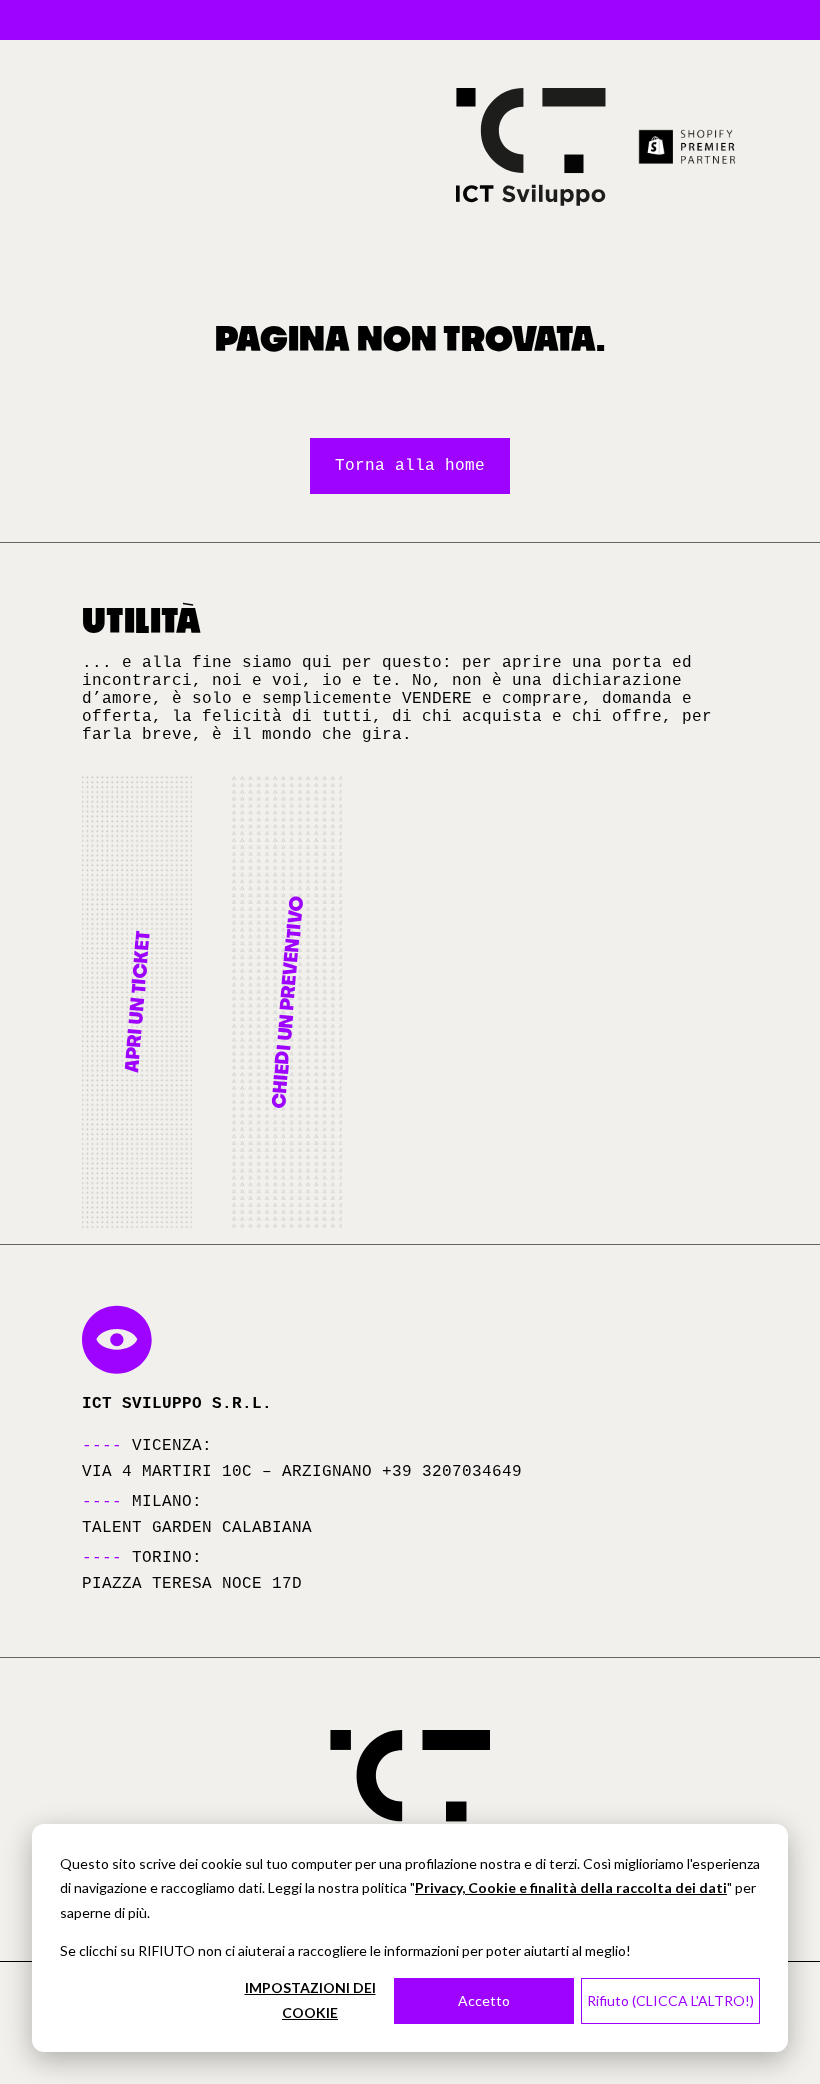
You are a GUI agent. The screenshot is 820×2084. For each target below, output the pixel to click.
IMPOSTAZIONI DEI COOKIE (310, 2000)
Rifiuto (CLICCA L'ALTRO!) (670, 2000)
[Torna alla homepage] (531, 147)
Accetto (484, 2000)
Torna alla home (410, 466)
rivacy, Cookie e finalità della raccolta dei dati (575, 1887)
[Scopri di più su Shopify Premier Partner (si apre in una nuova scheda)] (688, 147)
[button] (137, 1002)
